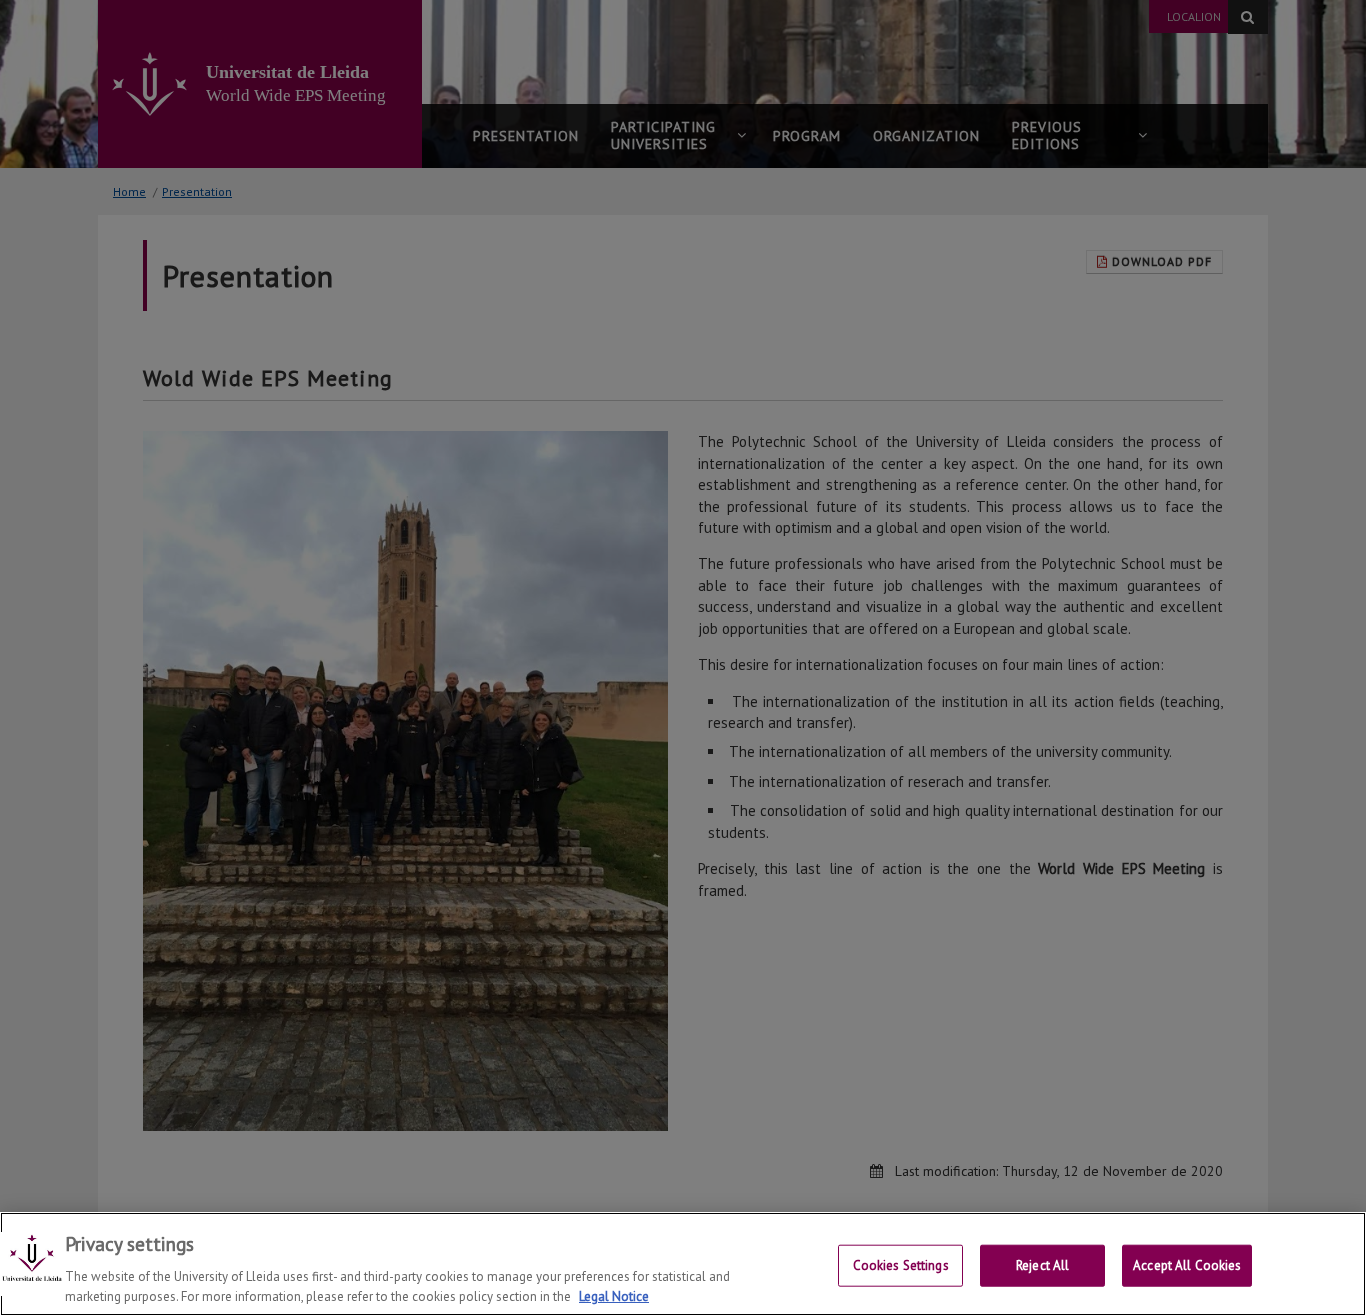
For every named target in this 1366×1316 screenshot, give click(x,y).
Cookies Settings (901, 1265)
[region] (683, 1264)
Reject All (1042, 1265)
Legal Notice (614, 1295)
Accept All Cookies (1187, 1265)
